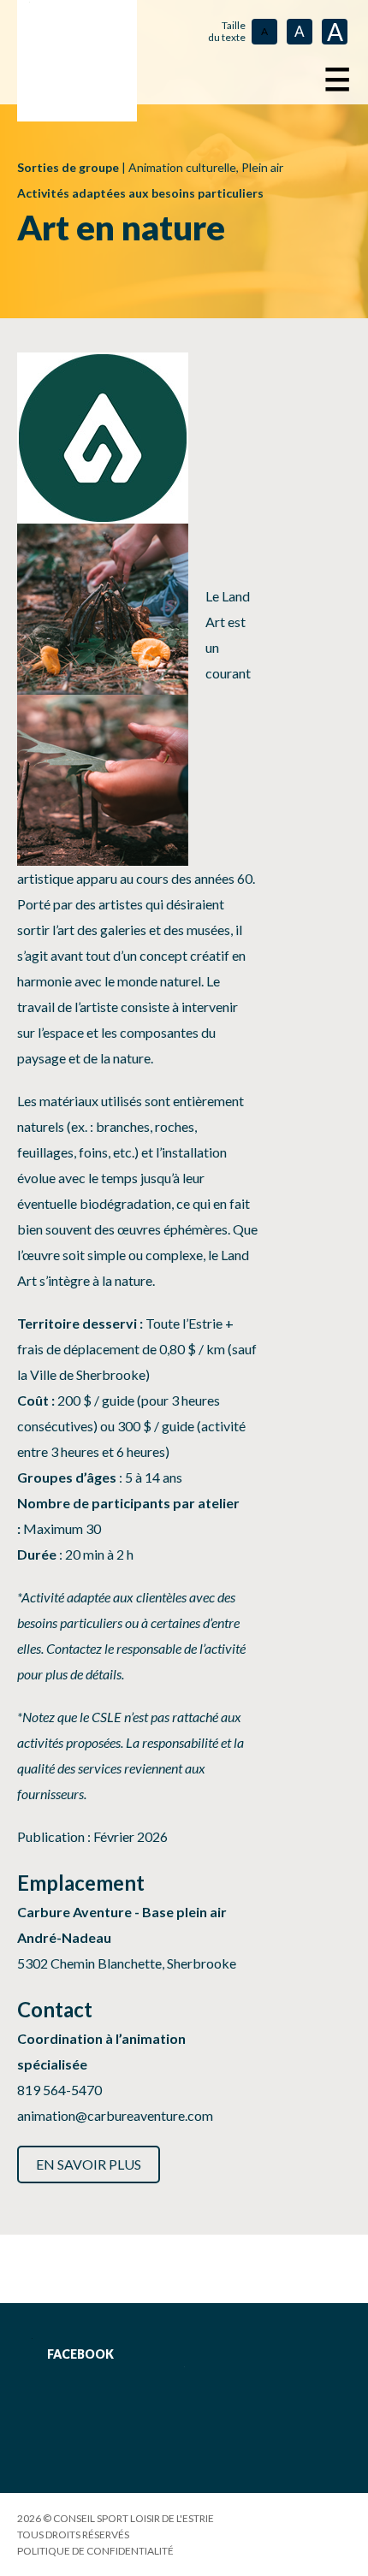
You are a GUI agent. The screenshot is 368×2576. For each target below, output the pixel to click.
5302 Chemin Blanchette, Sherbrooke (127, 1963)
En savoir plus (89, 2164)
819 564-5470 (59, 2090)
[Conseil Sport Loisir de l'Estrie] (77, 61)
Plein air (262, 167)
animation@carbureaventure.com (115, 2115)
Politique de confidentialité (95, 2551)
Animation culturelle (182, 167)
